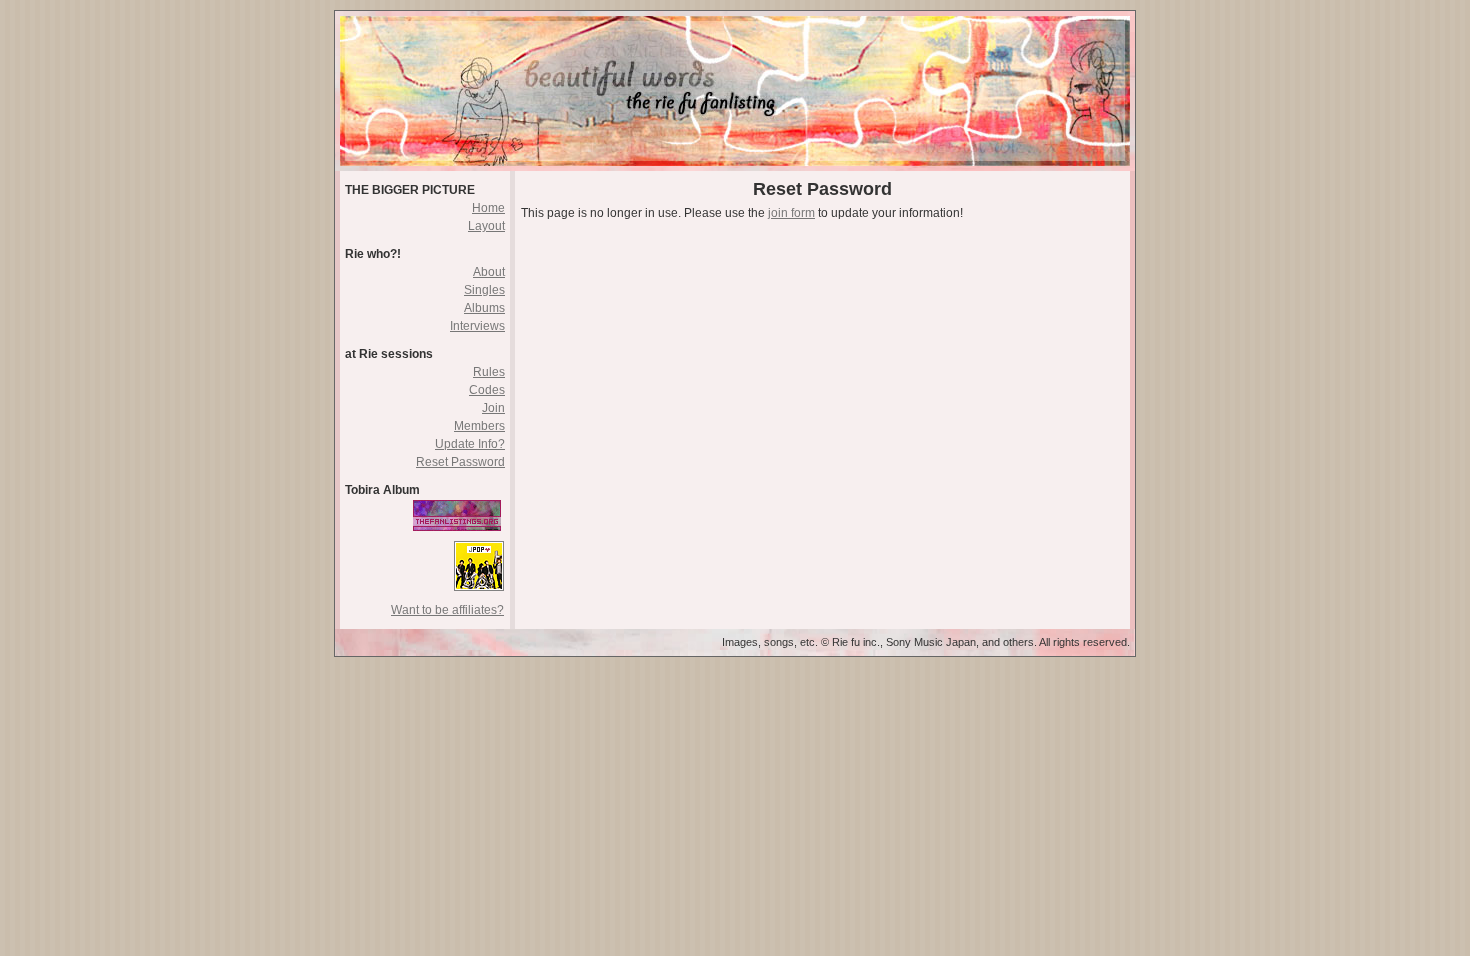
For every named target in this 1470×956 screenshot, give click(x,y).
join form (791, 213)
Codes (487, 390)
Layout (486, 226)
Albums (484, 308)
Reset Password (460, 462)
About (489, 272)
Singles (484, 290)
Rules (489, 372)
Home (488, 208)
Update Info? (470, 444)
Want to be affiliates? (447, 610)
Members (479, 426)
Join (493, 408)
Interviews (477, 326)
